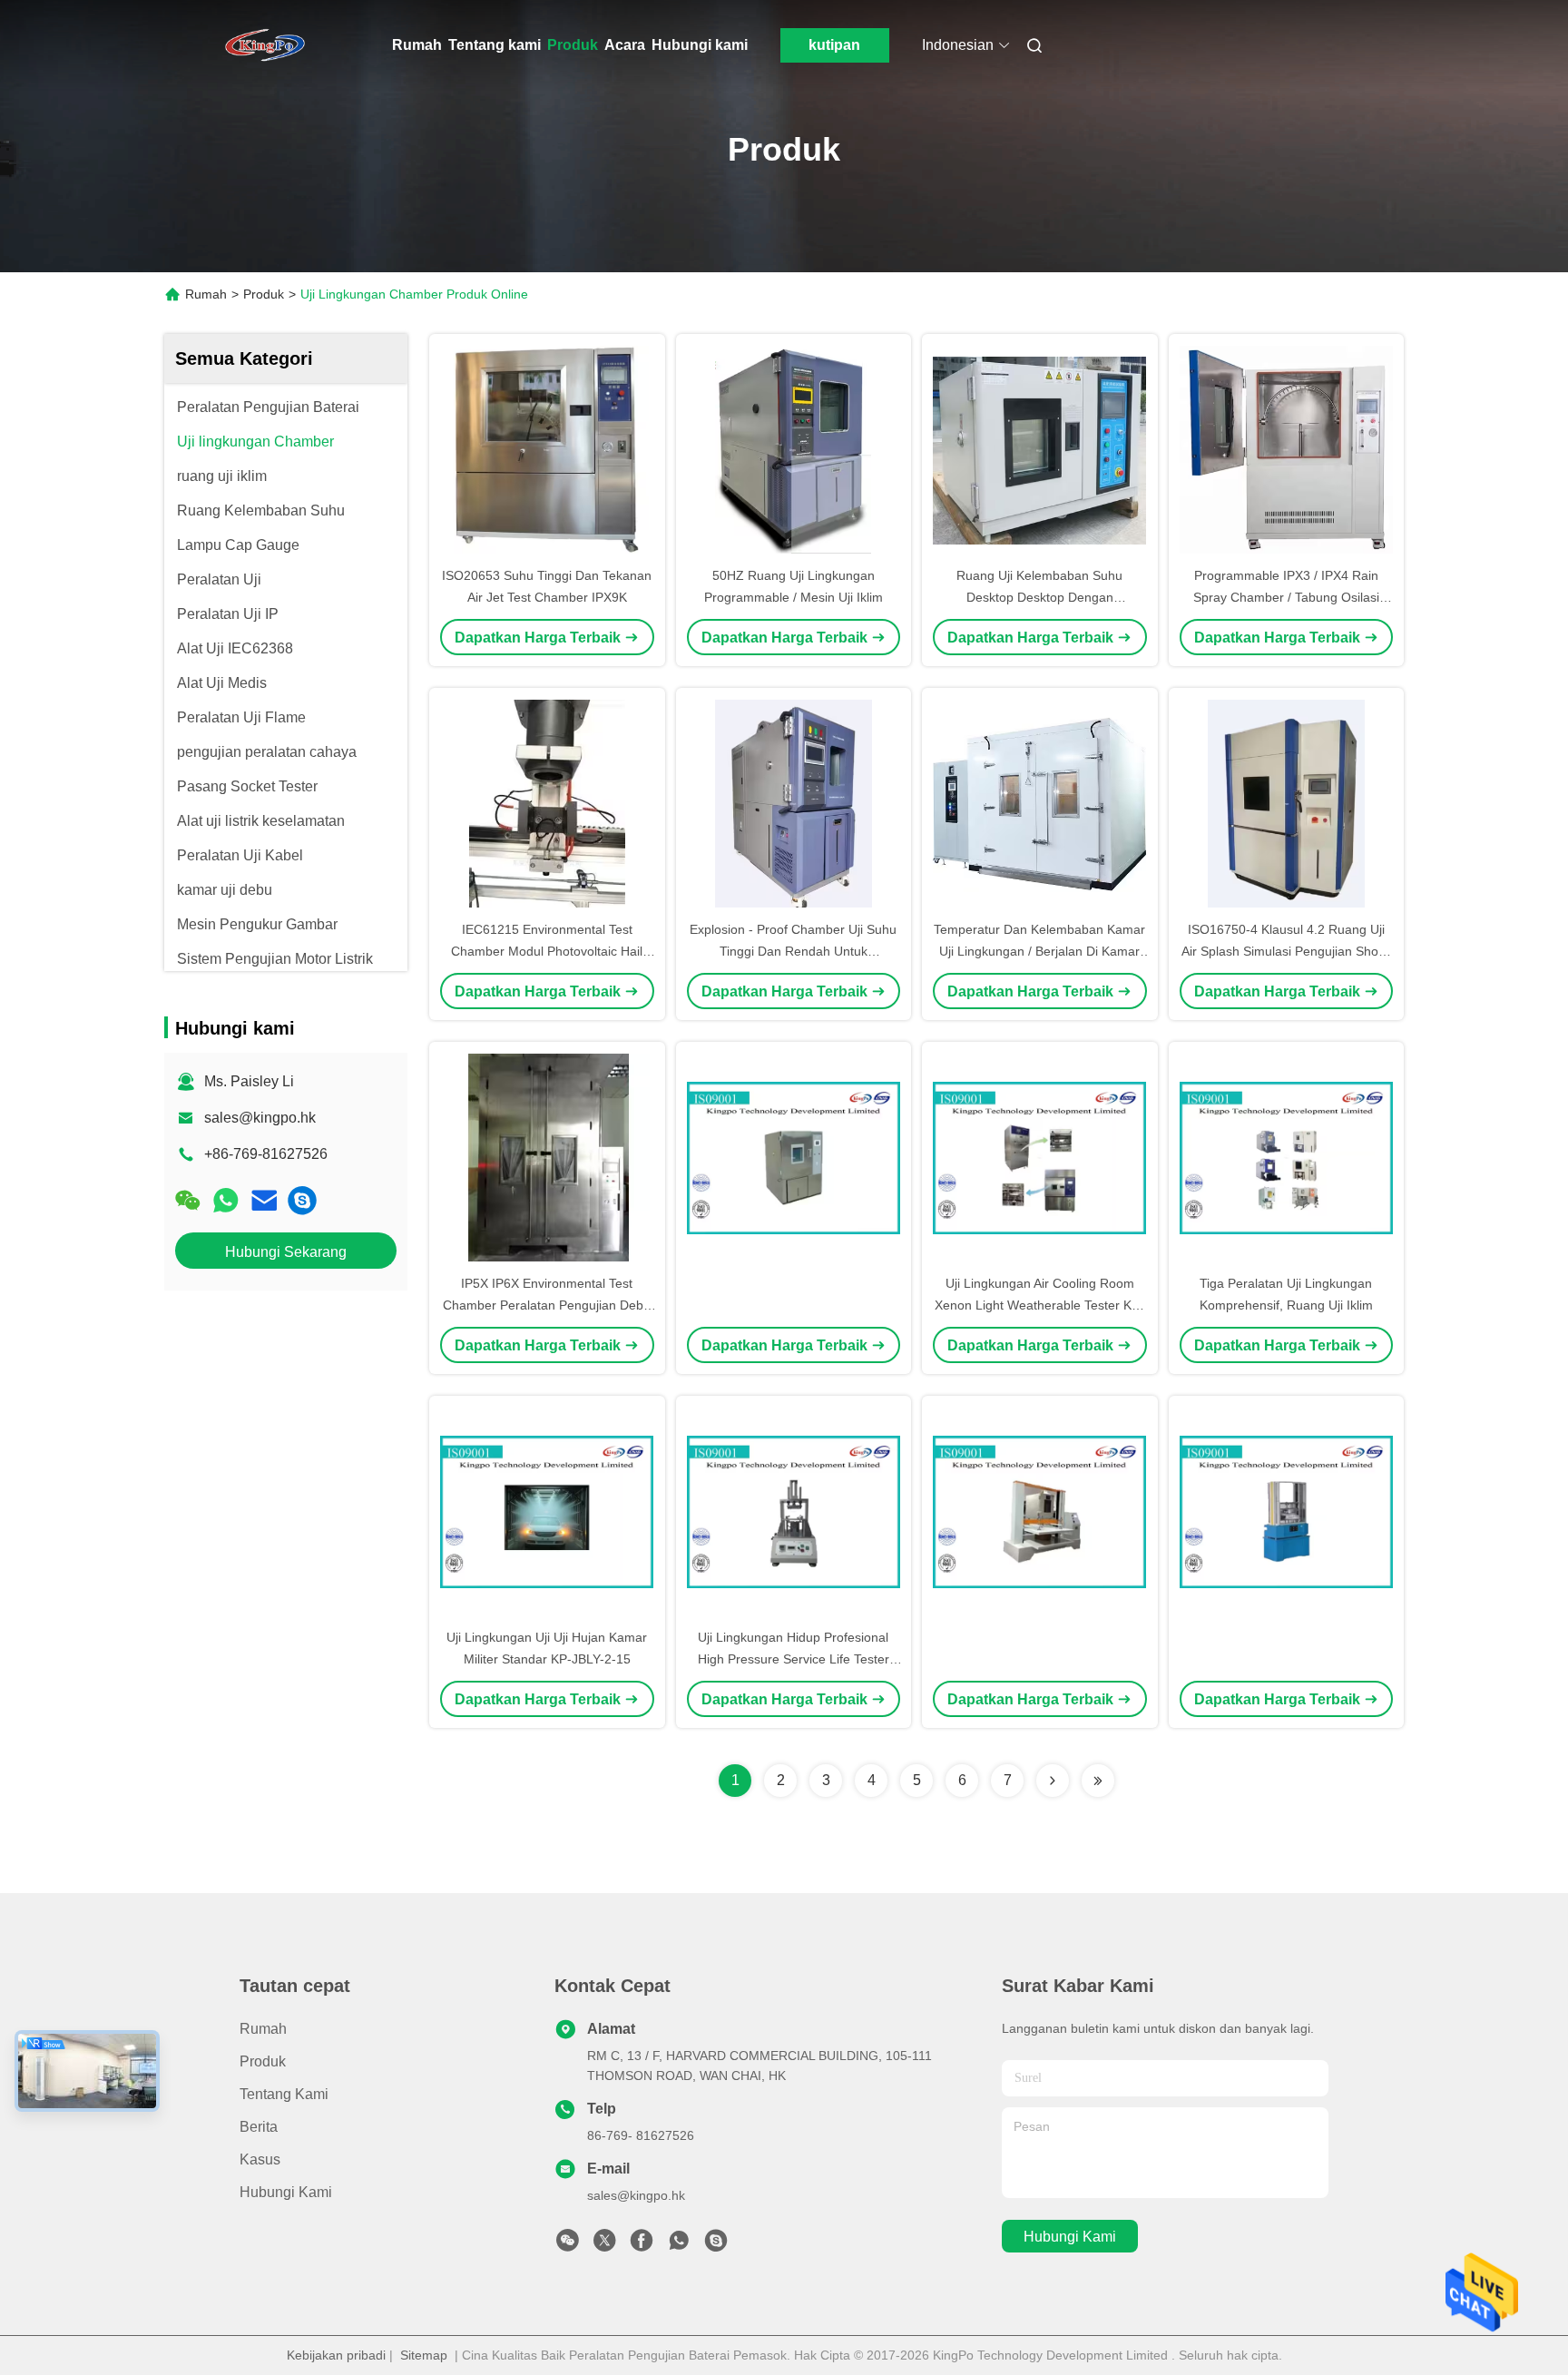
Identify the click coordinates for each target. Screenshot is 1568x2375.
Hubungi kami (700, 45)
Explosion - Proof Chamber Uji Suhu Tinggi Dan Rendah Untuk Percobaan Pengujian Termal (793, 951)
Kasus (260, 2159)
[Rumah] (265, 45)
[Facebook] (642, 2245)
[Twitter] (604, 2245)
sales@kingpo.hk (260, 1118)
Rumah (417, 45)
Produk (573, 45)
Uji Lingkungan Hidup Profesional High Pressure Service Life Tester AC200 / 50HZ (794, 1659)
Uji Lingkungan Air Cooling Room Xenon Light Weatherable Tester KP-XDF (1039, 1305)
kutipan (834, 45)
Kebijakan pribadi (336, 2355)
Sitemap (424, 2355)
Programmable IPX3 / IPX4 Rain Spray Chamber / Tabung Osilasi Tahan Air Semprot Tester (1286, 597)
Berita (259, 2127)
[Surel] (264, 1200)
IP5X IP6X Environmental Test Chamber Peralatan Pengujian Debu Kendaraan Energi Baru (547, 1305)
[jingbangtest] (302, 1200)
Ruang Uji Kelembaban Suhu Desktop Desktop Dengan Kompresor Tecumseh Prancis (1040, 597)
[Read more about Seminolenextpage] (1053, 1781)
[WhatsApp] (226, 1200)
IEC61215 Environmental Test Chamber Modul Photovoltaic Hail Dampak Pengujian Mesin (547, 951)
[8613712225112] (679, 2245)
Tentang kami (495, 45)
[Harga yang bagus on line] (794, 1157)
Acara (625, 45)
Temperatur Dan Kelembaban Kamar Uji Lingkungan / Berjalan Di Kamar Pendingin (1039, 951)
